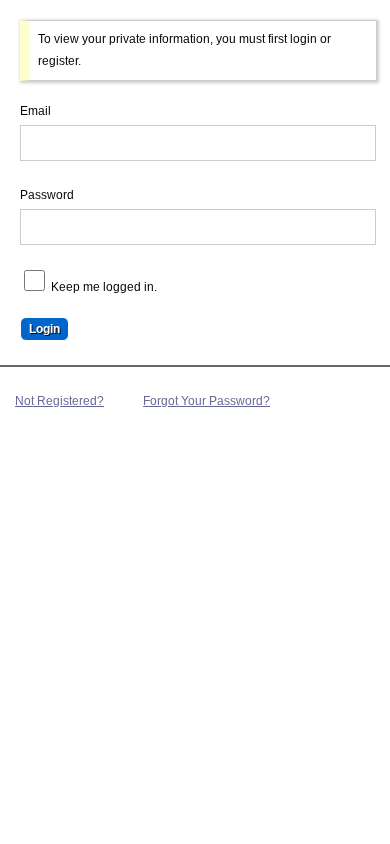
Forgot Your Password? (206, 401)
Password (47, 195)
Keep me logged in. (102, 287)
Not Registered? (59, 401)
